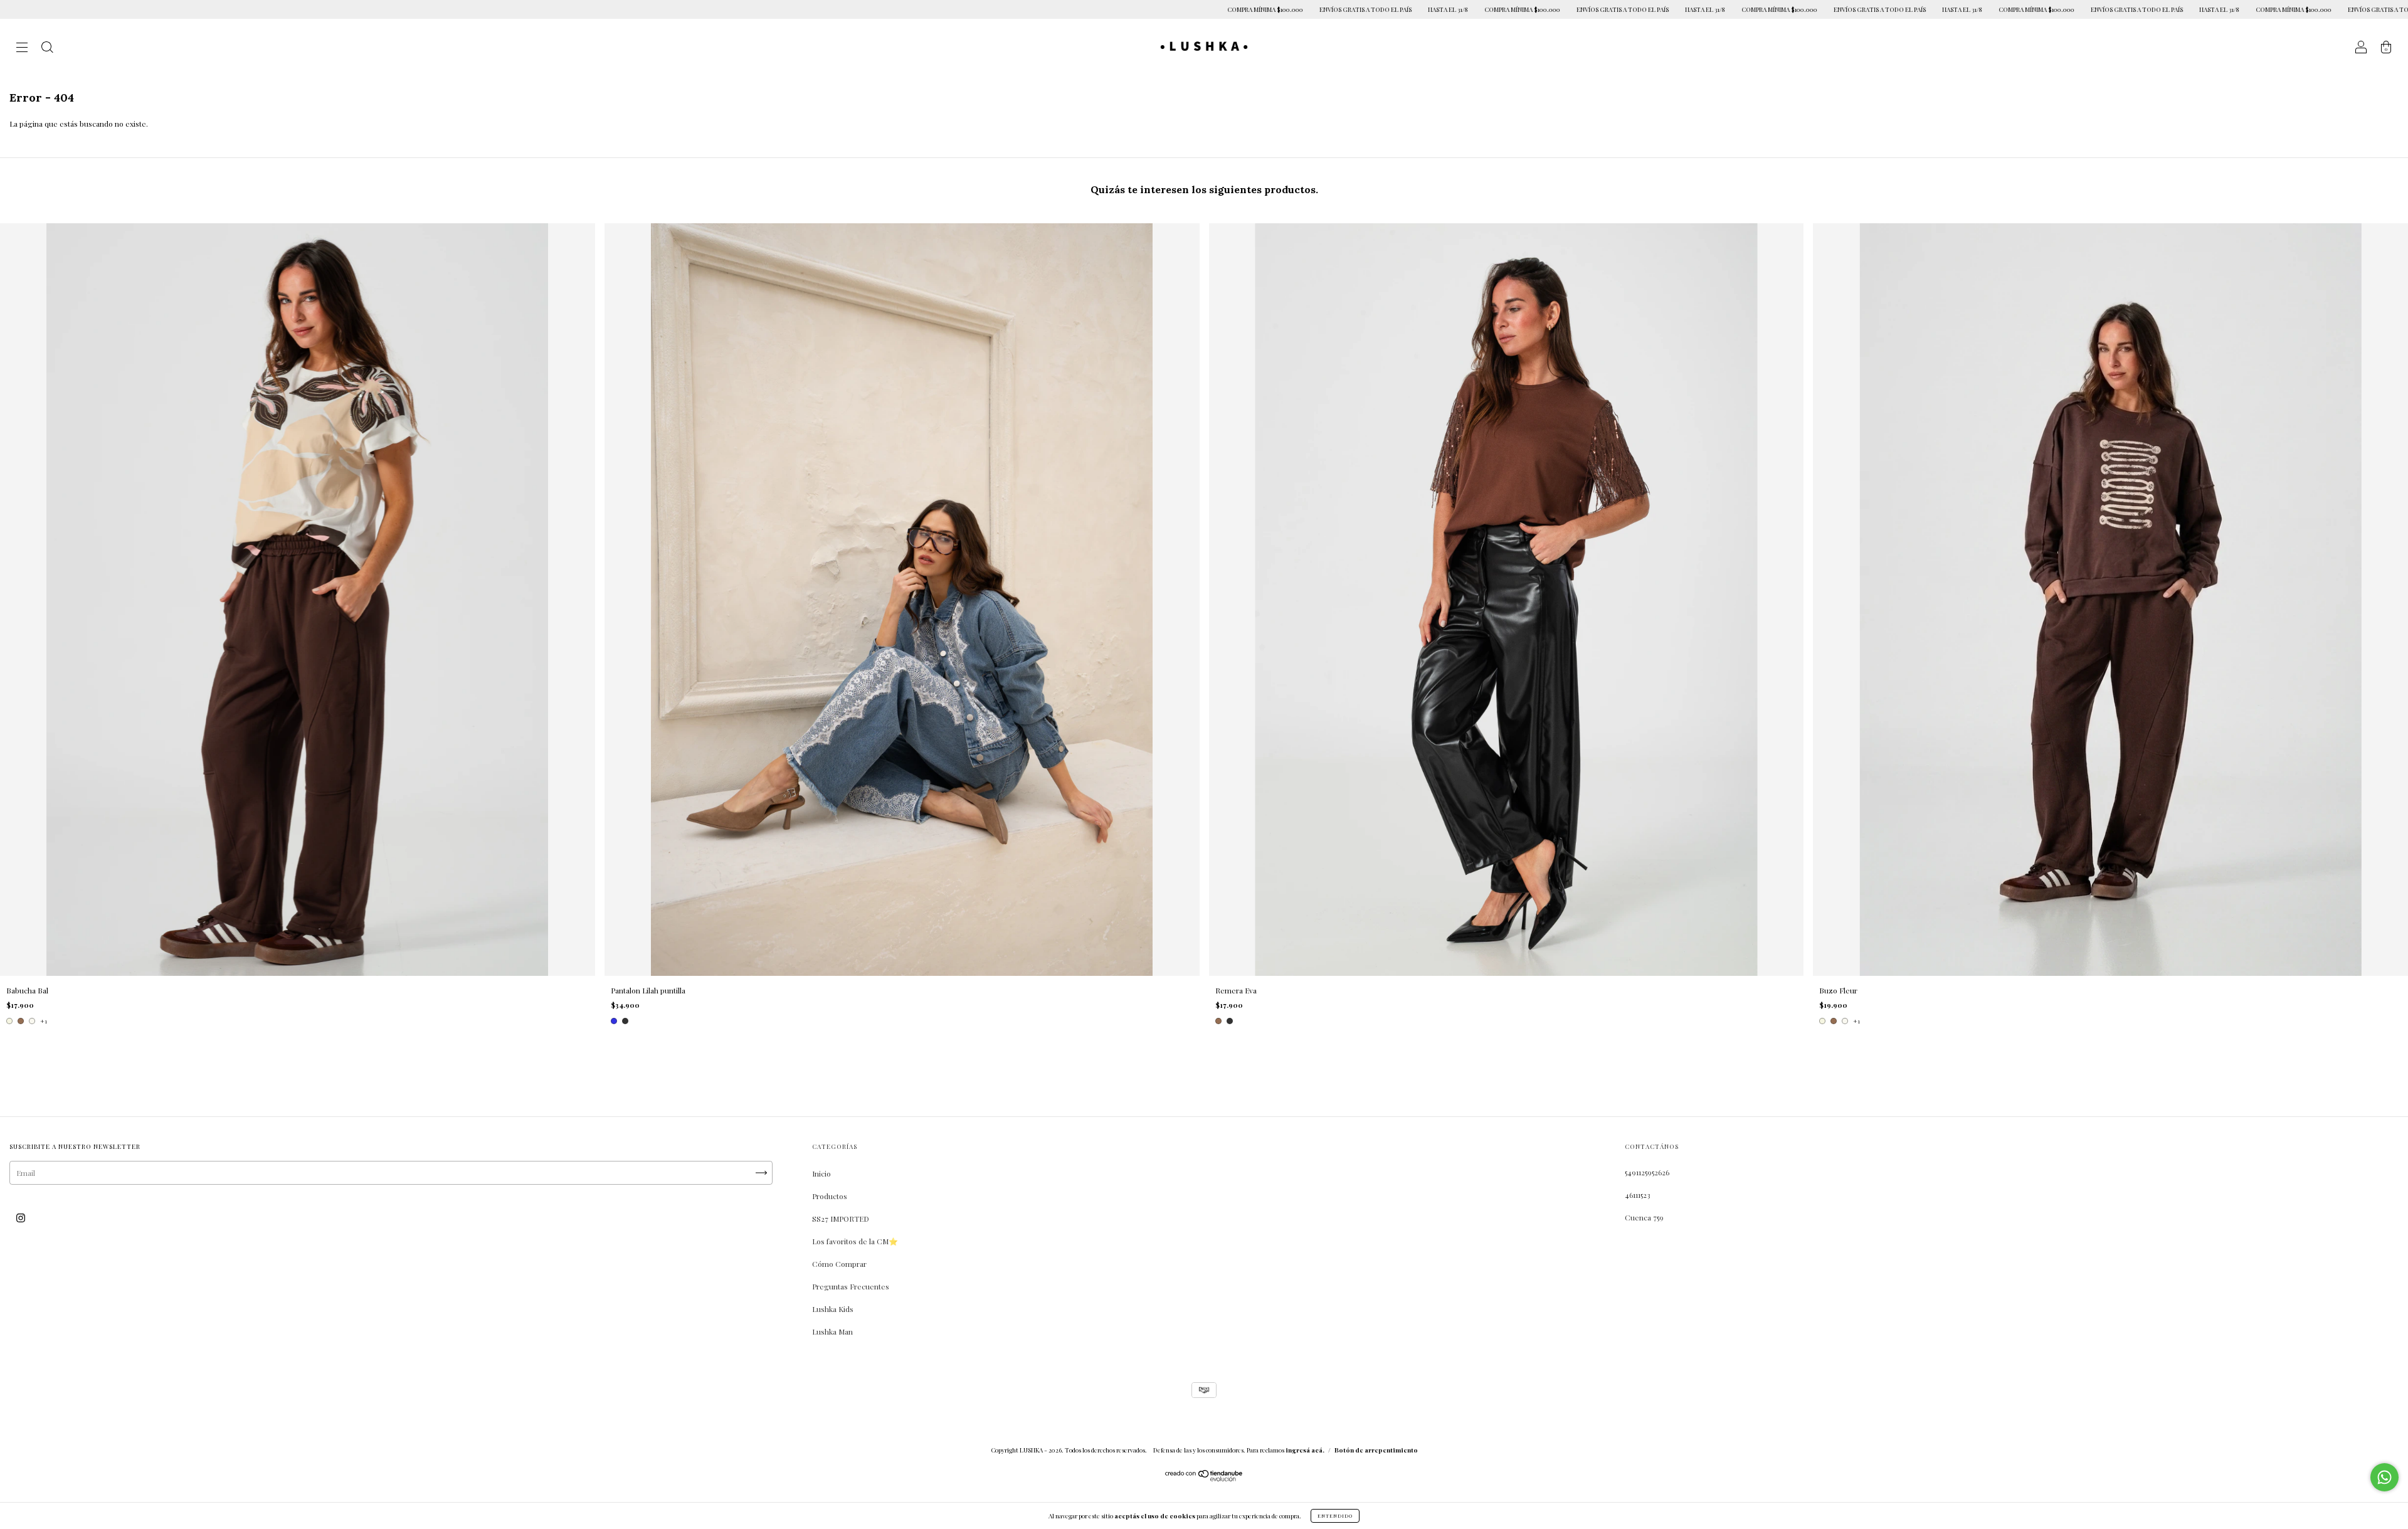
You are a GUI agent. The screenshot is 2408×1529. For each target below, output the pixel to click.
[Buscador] (47, 48)
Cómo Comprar (839, 1264)
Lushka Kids (833, 1309)
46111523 (1638, 1195)
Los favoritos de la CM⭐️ (855, 1241)
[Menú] (22, 48)
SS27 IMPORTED (841, 1219)
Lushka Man (832, 1331)
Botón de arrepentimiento (1376, 1450)
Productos (830, 1196)
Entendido (1335, 1516)
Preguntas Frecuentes (851, 1286)
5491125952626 (1647, 1172)
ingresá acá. (1305, 1450)
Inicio (821, 1173)
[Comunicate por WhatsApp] (2384, 1477)
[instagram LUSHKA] (21, 1217)
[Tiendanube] (1204, 1478)
